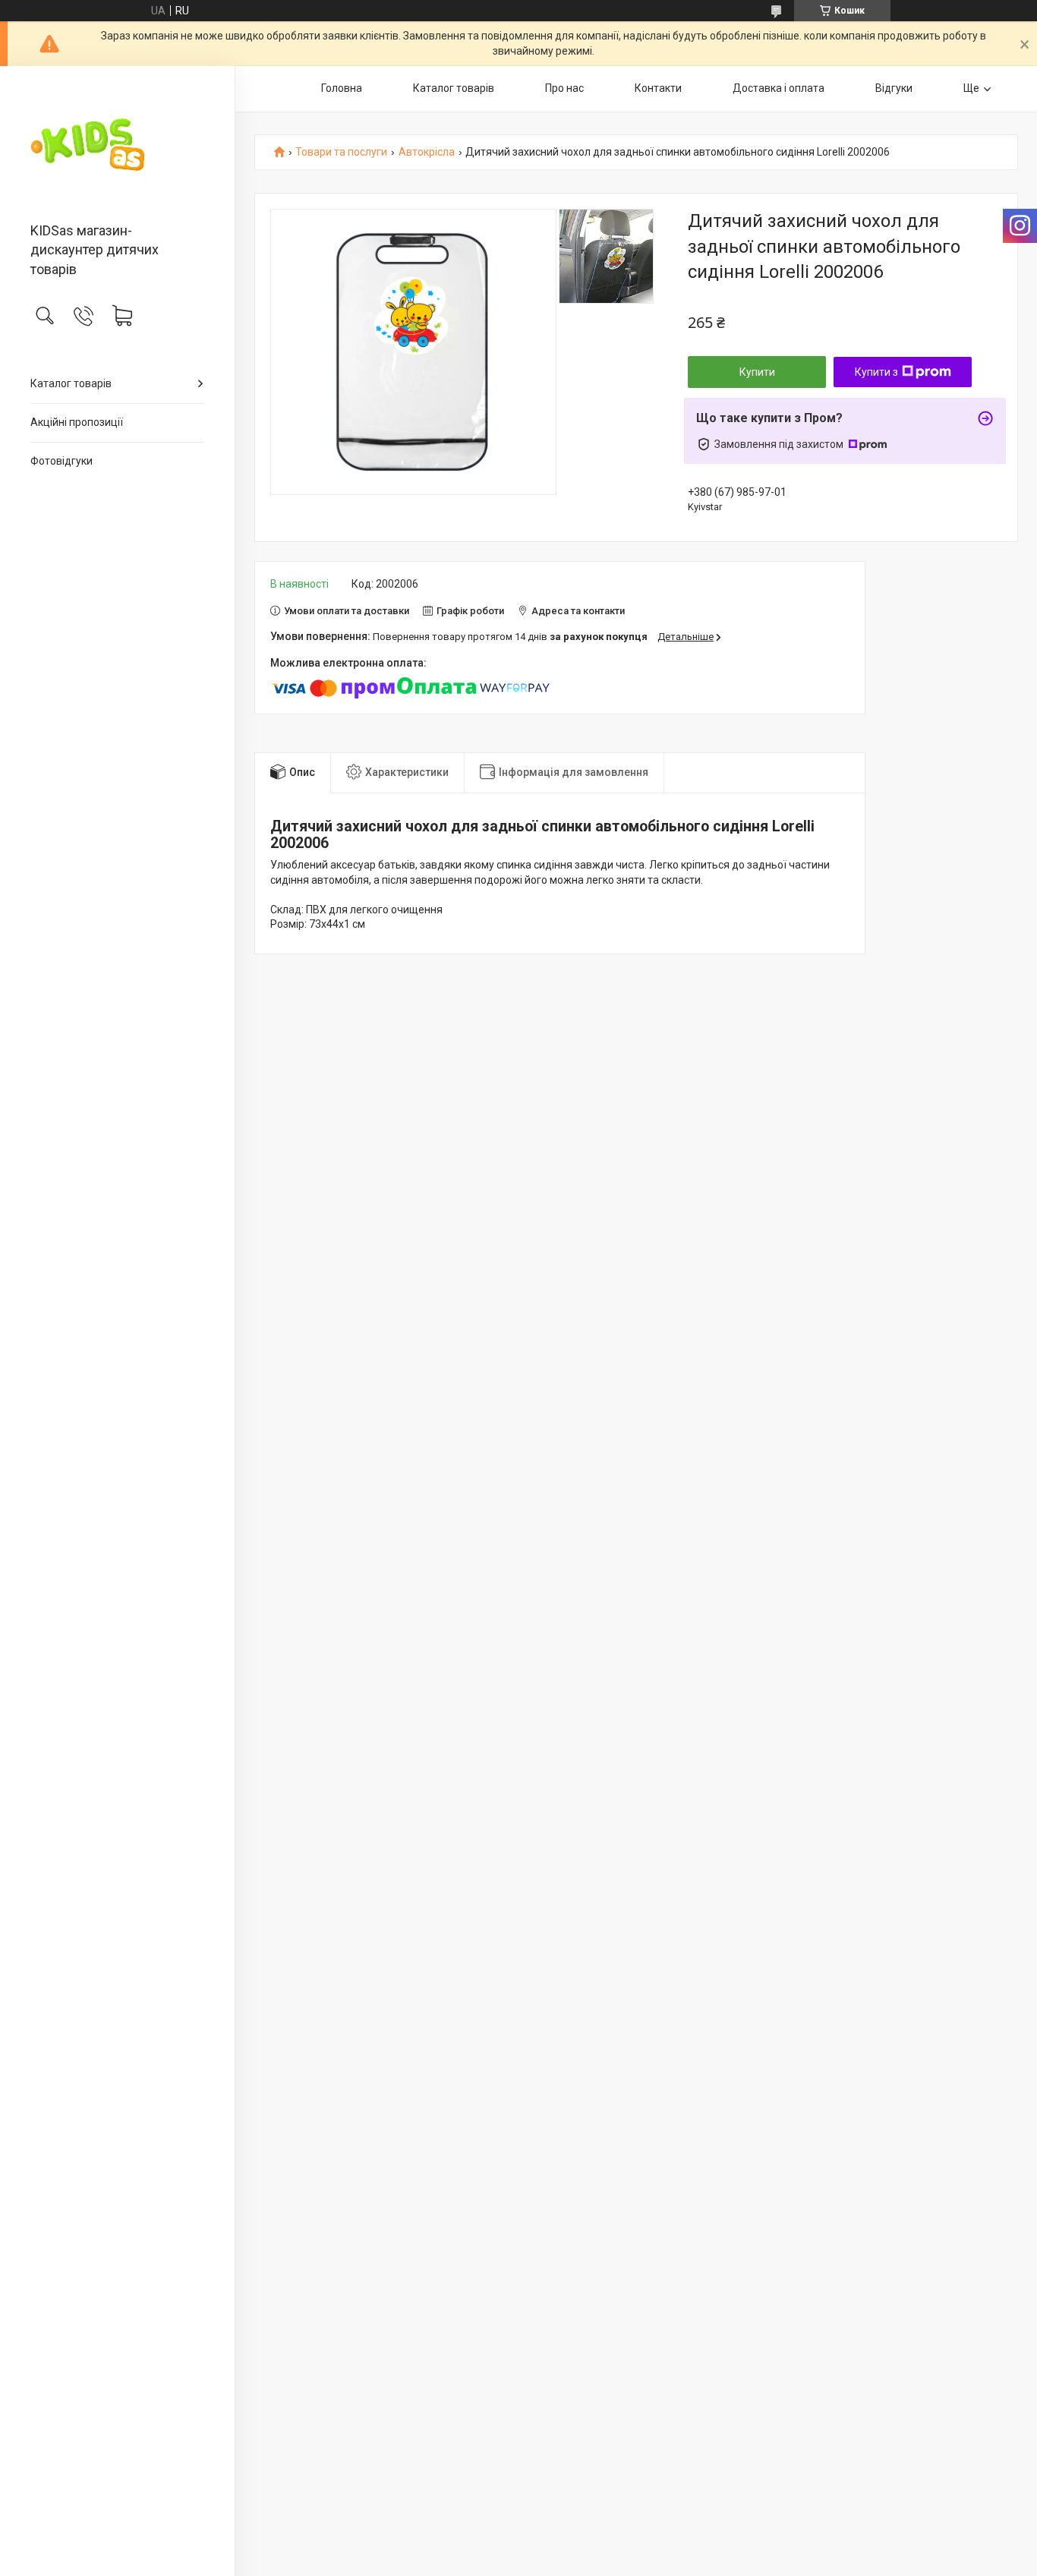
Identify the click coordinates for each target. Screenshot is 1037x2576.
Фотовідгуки (61, 461)
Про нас (564, 88)
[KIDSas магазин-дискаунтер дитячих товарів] (117, 145)
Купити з (876, 372)
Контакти (658, 88)
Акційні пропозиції (77, 422)
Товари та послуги (341, 152)
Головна (342, 88)
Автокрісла (427, 152)
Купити (757, 372)
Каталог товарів (71, 383)
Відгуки (894, 88)
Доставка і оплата (779, 88)
